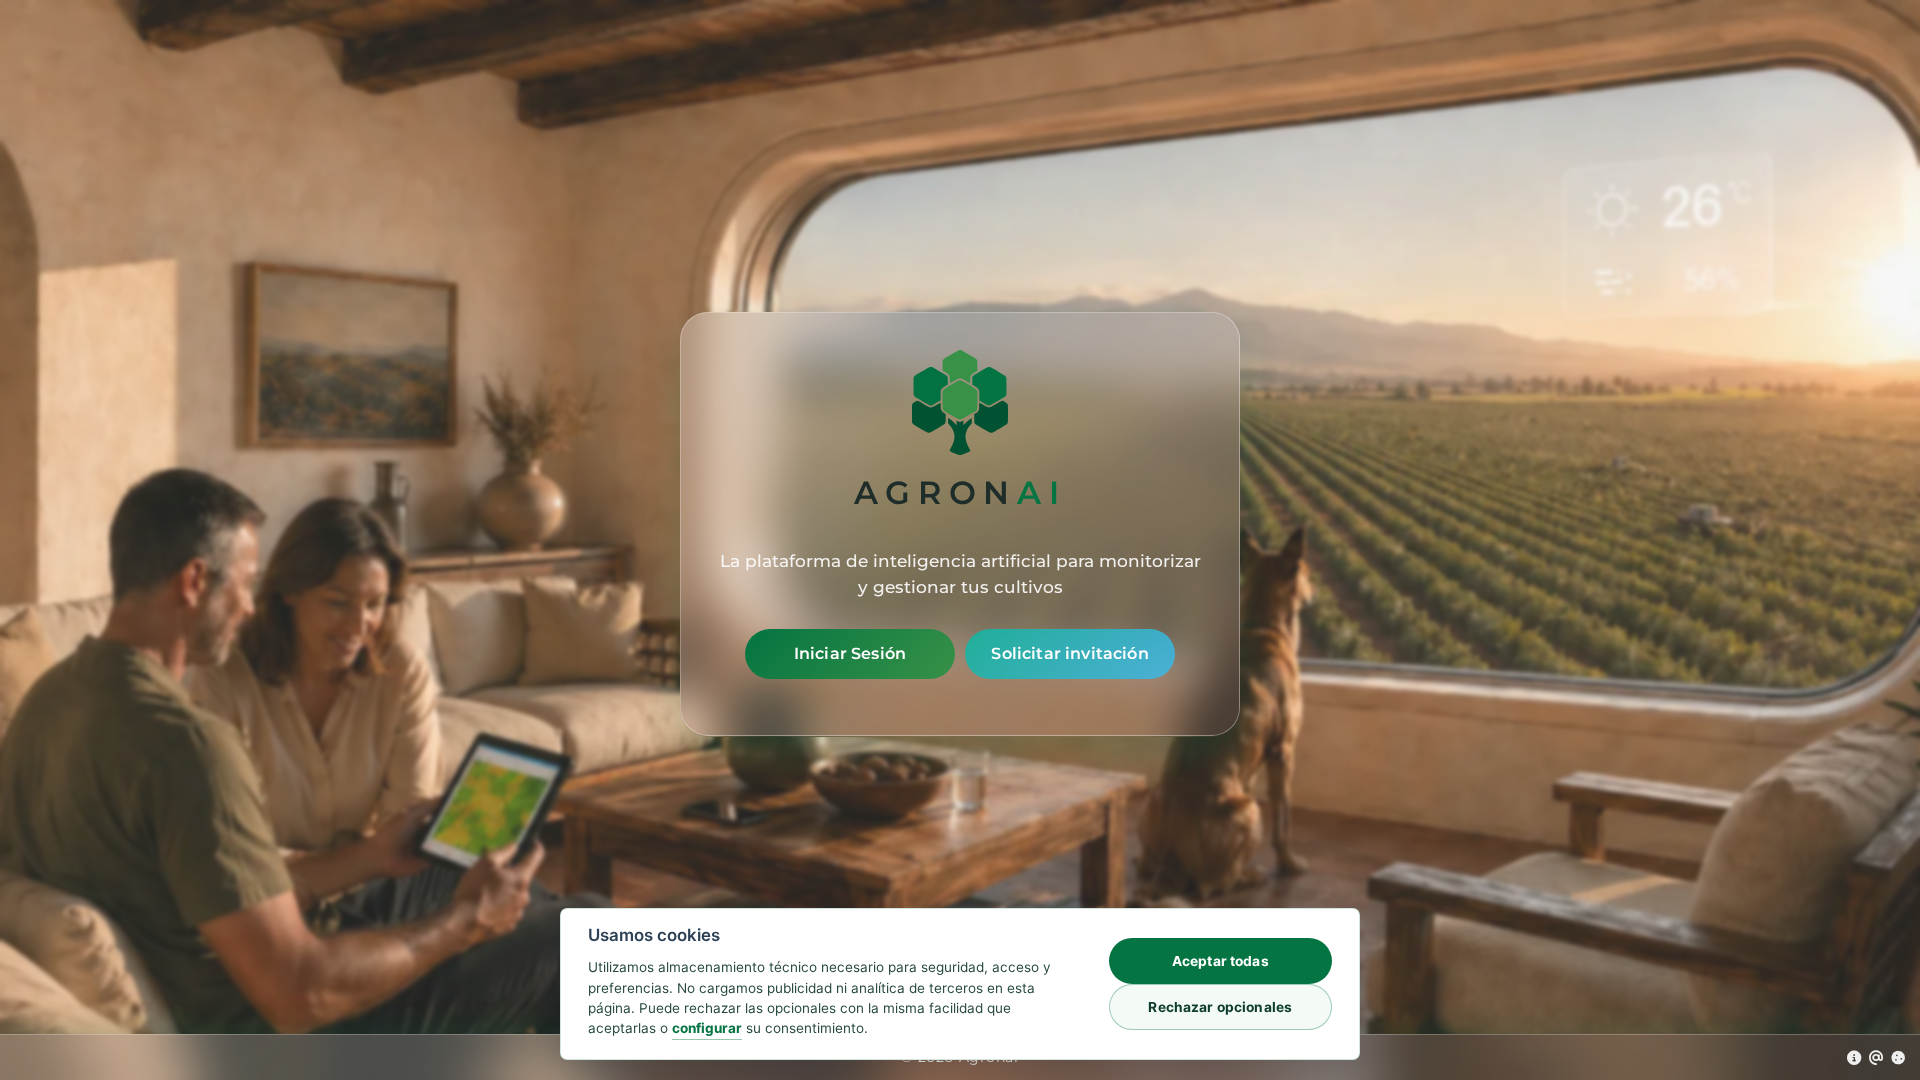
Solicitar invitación (1069, 653)
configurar (707, 1028)
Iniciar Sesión (850, 653)
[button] (1854, 1057)
